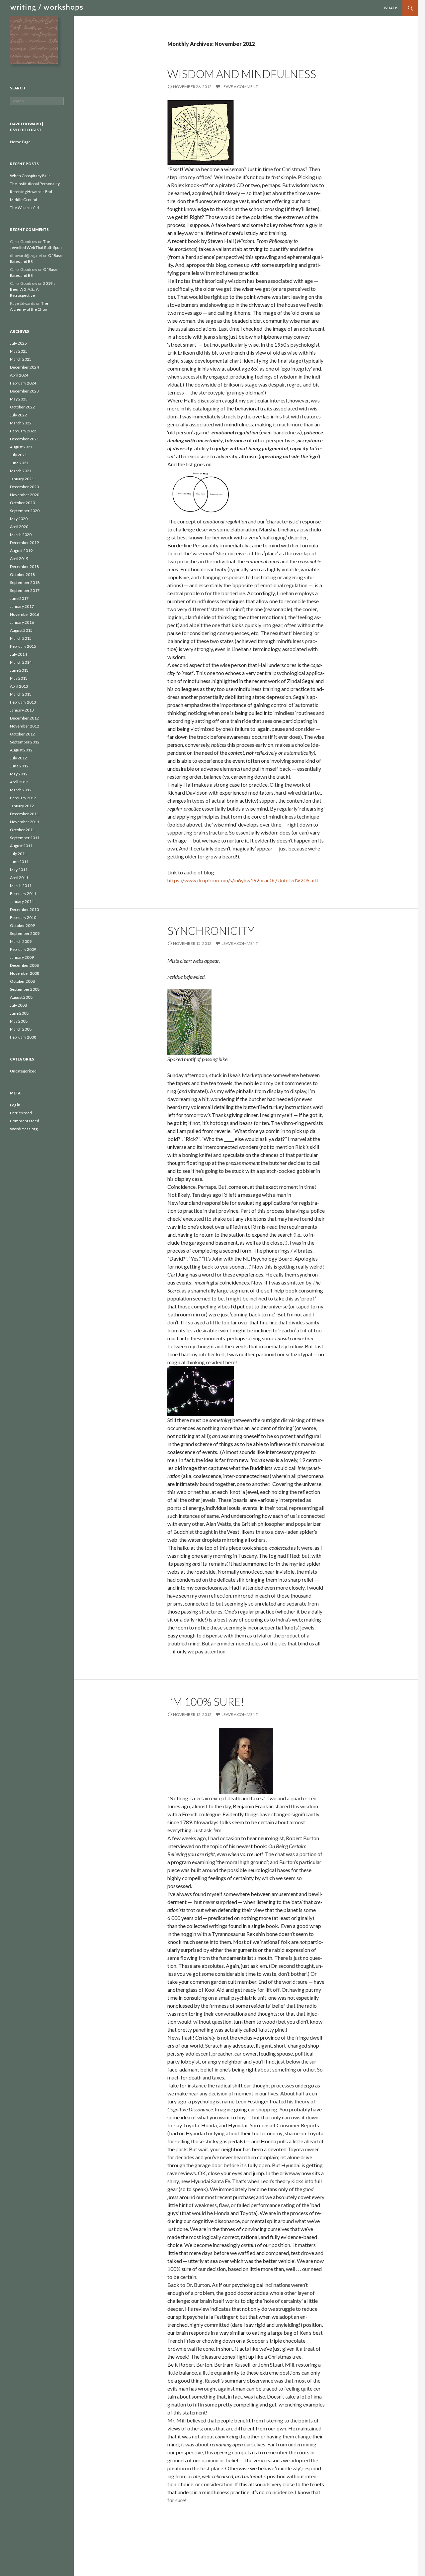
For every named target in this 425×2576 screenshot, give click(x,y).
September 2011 (25, 838)
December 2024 (24, 367)
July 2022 (18, 415)
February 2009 (23, 949)
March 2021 (21, 471)
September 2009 (25, 933)
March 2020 (21, 535)
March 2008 (21, 1029)
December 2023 (24, 391)
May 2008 (19, 1021)
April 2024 (19, 375)
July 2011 (18, 854)
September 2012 (25, 742)
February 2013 (23, 702)
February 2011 (23, 894)
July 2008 (18, 1005)
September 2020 (25, 511)
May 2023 (19, 399)
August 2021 (21, 447)
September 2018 (25, 582)
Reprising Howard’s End (31, 192)
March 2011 (21, 886)
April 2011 (19, 878)
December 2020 (24, 487)
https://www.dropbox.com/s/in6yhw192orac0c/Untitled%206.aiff (243, 880)
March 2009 (21, 941)
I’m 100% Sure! (206, 1702)
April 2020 (19, 527)
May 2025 (19, 351)
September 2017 (25, 590)
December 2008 (24, 965)
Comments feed (25, 1121)
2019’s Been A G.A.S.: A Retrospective (33, 289)
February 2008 (23, 1037)
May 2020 (19, 519)
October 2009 (22, 925)
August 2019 (21, 551)
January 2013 (22, 710)
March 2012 (21, 790)
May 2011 (19, 870)
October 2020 (22, 503)
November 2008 (25, 973)
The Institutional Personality (35, 184)
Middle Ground (24, 200)
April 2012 (19, 782)
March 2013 (21, 694)
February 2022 (23, 431)
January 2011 (22, 901)
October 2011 (22, 830)
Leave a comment (240, 87)
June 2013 (19, 670)
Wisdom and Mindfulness (242, 74)
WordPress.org (24, 1129)
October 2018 (22, 574)
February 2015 (23, 646)
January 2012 (22, 806)
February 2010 (23, 917)
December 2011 (24, 814)
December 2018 (24, 566)
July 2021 (18, 455)
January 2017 (22, 606)
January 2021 (22, 479)
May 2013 (19, 678)
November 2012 (25, 726)
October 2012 (22, 734)
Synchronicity (211, 931)
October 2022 (22, 407)
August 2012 (21, 750)
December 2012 (24, 718)
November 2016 (25, 614)
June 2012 (19, 766)
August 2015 (21, 630)
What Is (391, 8)
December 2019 (24, 543)
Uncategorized (23, 1071)
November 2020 (25, 495)
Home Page (20, 142)
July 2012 (18, 758)
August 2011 (21, 846)
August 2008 (21, 997)
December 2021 (24, 439)
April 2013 (19, 686)
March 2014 (21, 662)
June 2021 (19, 463)
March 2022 (21, 423)
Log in (15, 1105)
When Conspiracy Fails (30, 176)
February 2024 (23, 383)
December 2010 (24, 909)
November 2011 (25, 822)
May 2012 (19, 774)
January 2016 (22, 622)
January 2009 (22, 957)
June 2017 (19, 598)
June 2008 (19, 1013)
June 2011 (19, 862)
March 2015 (21, 638)
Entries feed (21, 1113)
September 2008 (25, 989)
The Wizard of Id (24, 208)
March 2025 (21, 359)
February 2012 (23, 798)
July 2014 (18, 654)
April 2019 (19, 559)
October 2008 (22, 981)
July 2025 (18, 343)
